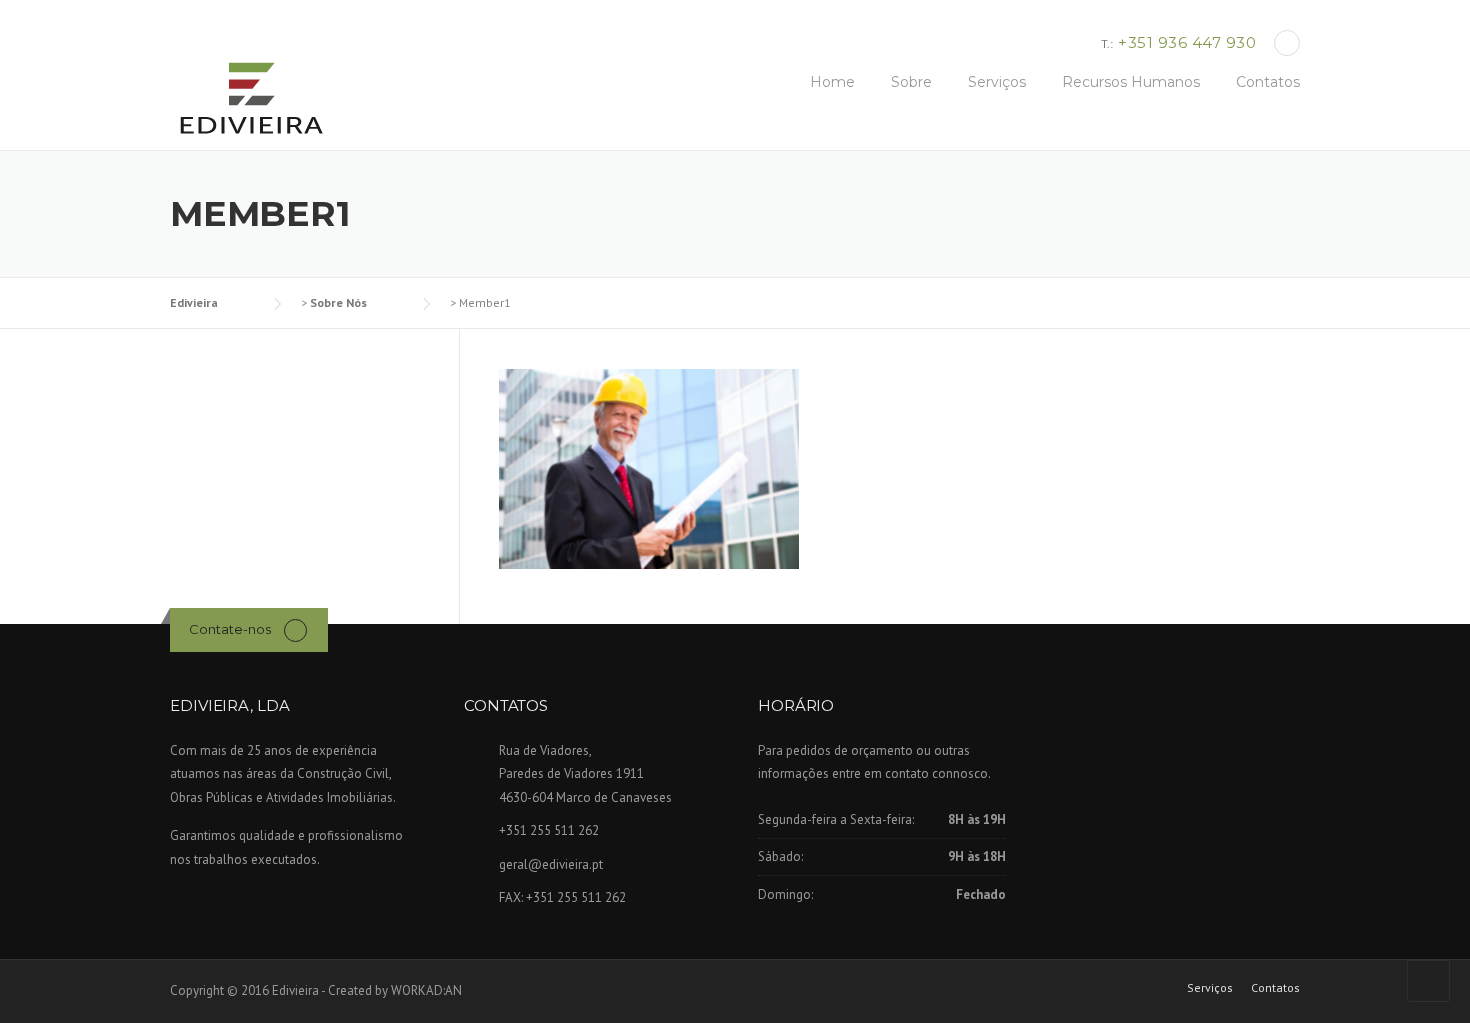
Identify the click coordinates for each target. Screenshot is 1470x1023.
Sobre (911, 82)
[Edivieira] (250, 99)
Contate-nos (230, 629)
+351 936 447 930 (1187, 42)
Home (832, 82)
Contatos (1268, 82)
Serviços (997, 82)
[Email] (1287, 42)
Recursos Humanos (1131, 82)
